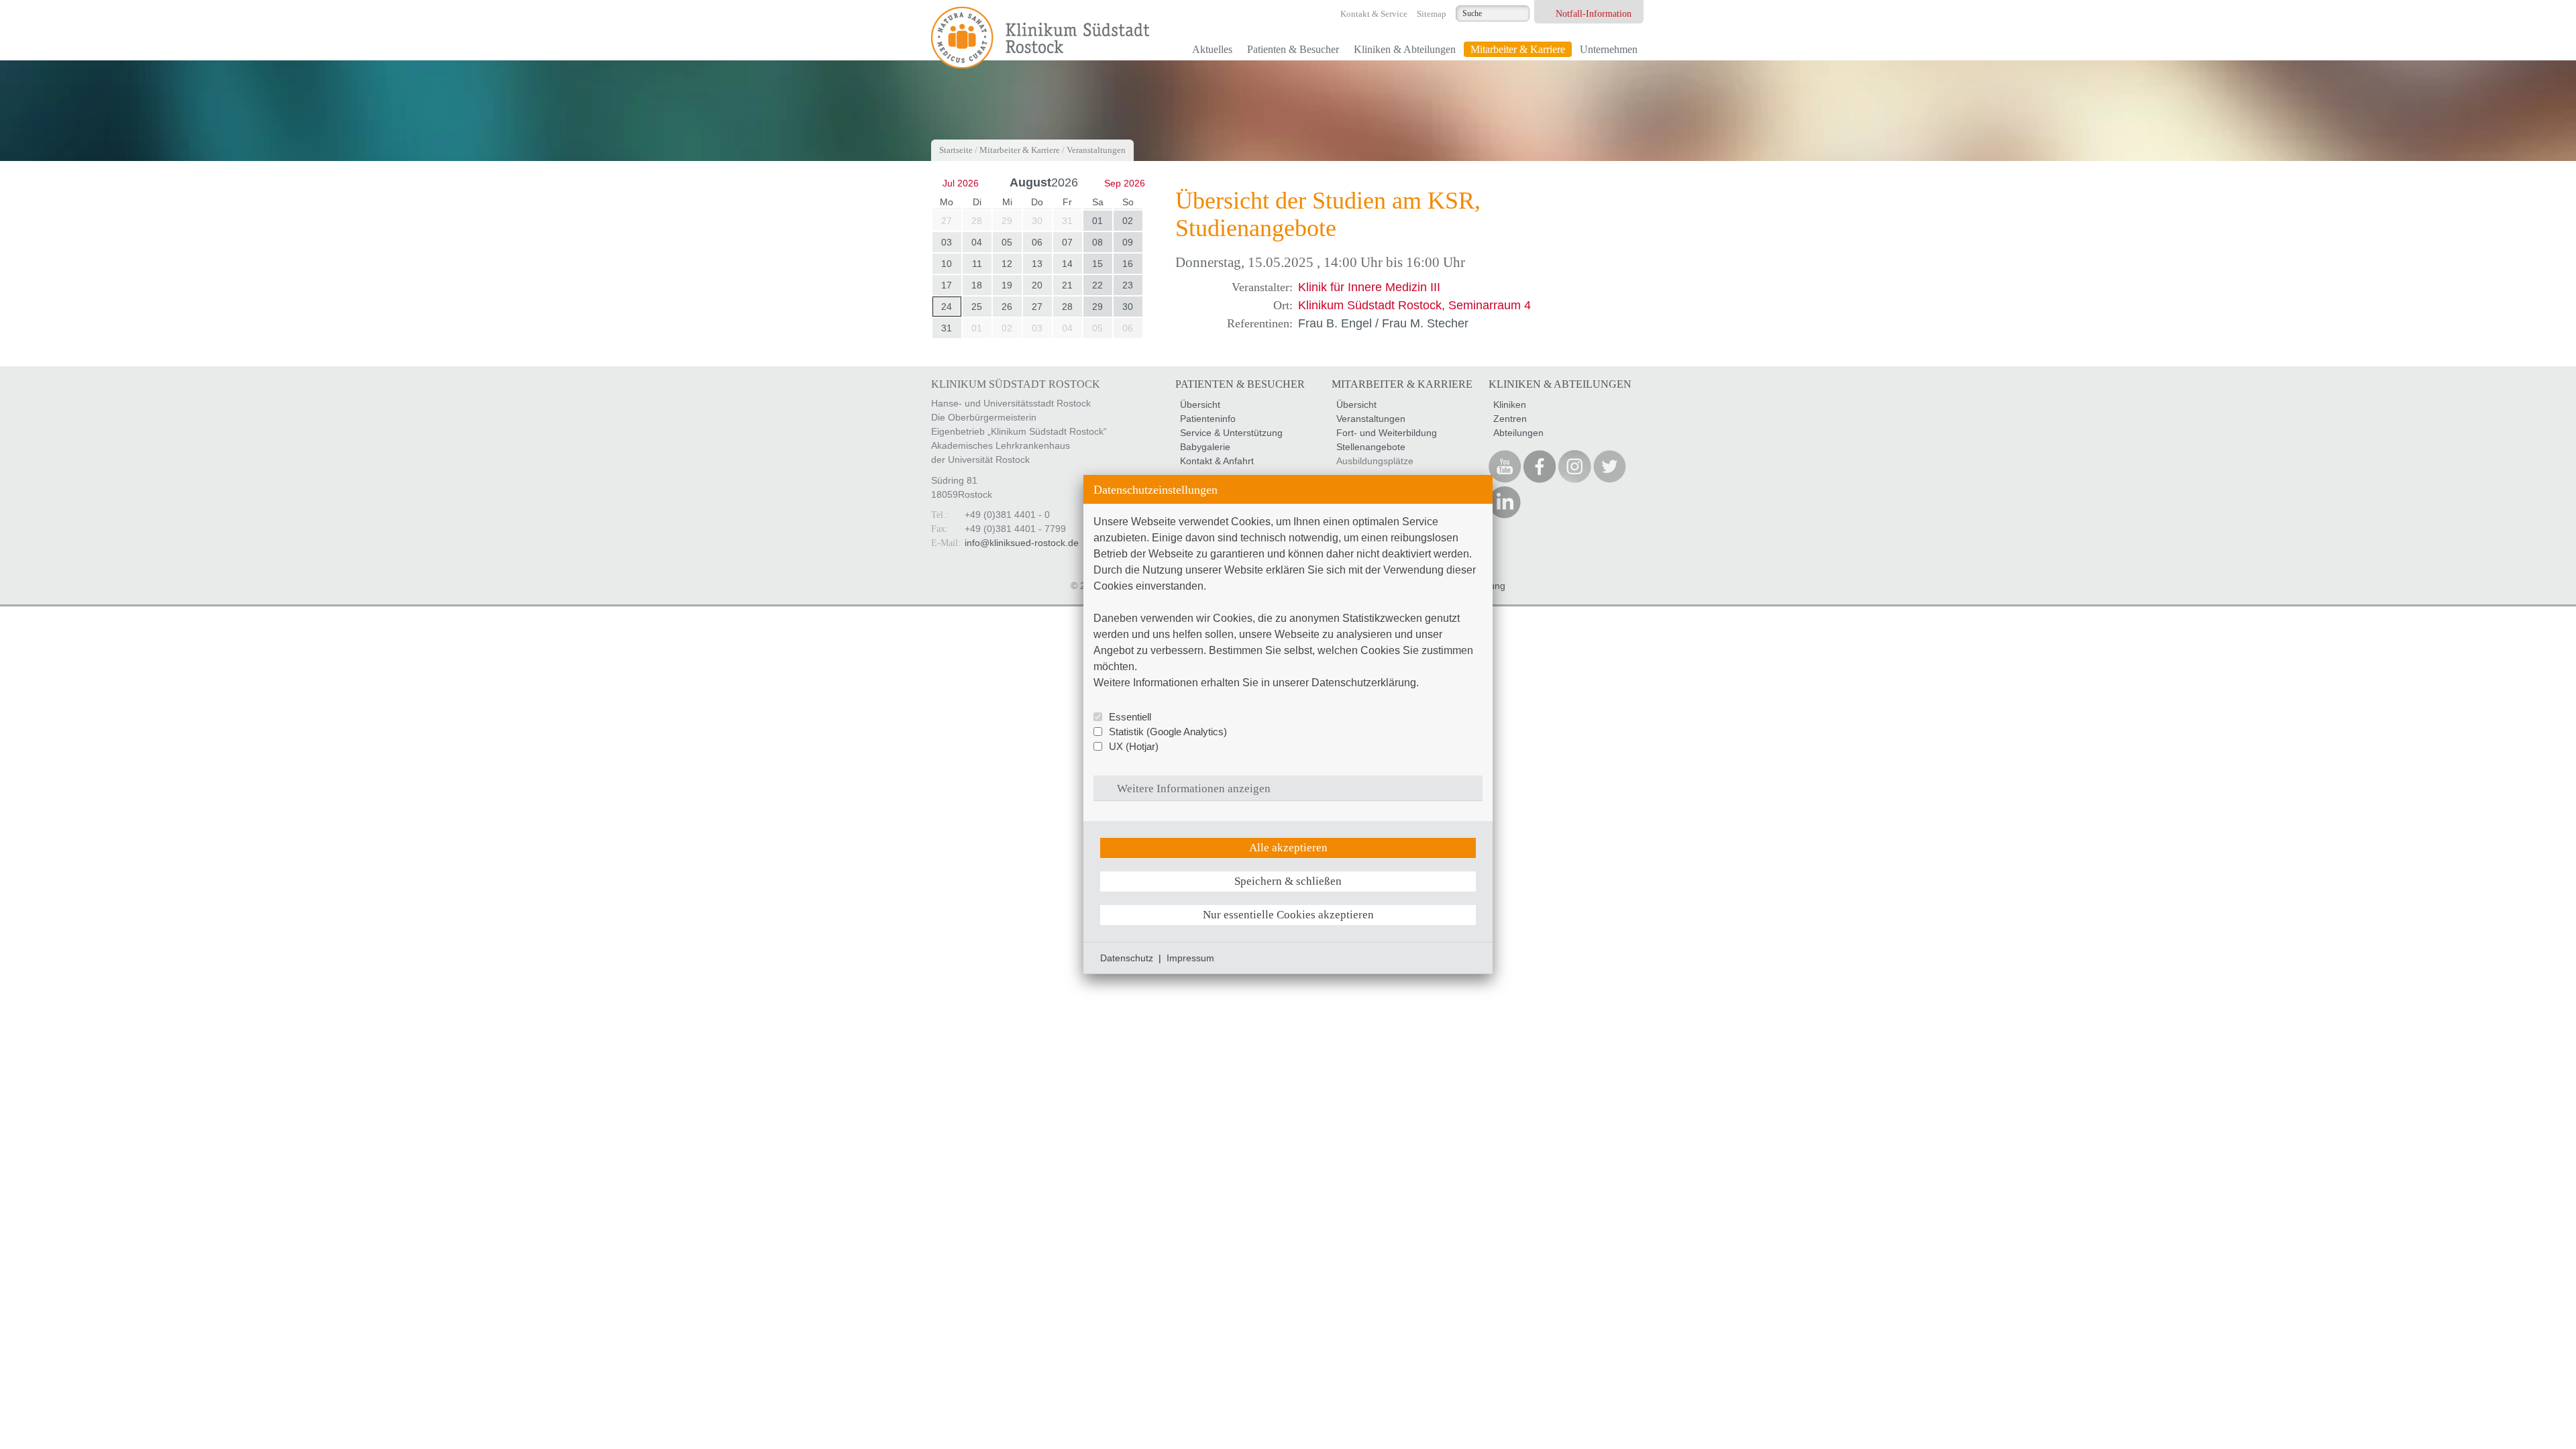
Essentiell (1130, 717)
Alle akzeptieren (1288, 848)
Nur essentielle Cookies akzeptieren (1288, 915)
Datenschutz (1127, 958)
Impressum (1190, 958)
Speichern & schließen (1288, 881)
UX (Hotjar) (1134, 746)
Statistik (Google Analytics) (1168, 732)
